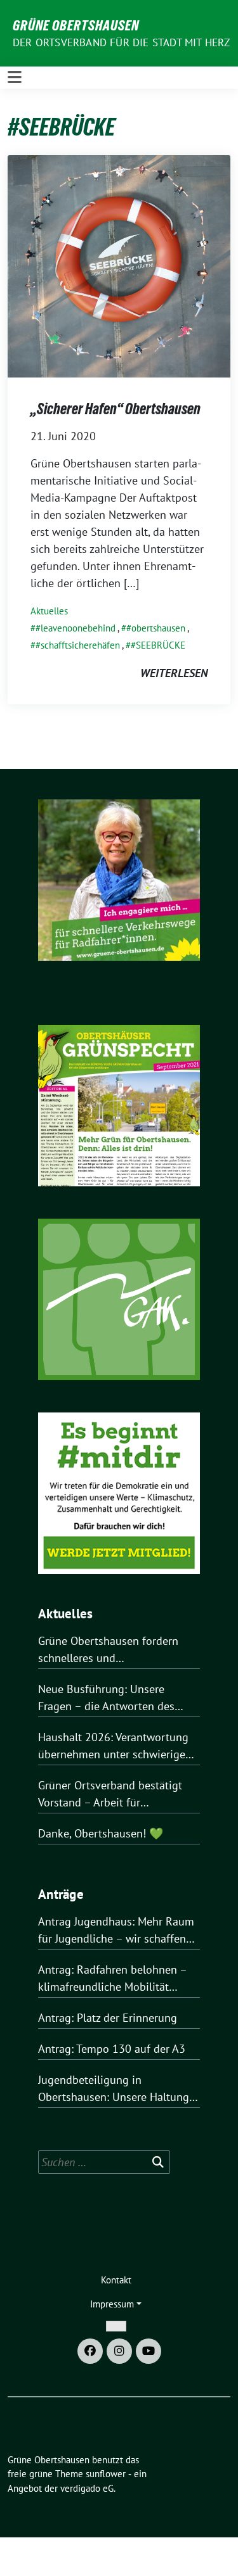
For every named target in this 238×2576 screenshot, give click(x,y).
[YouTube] (149, 2351)
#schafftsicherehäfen (78, 645)
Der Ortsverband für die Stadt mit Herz (122, 42)
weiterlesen (174, 673)
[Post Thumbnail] (119, 265)
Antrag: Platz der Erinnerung (108, 2018)
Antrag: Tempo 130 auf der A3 (112, 2049)
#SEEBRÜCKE (158, 645)
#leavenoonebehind (76, 628)
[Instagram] (119, 2351)
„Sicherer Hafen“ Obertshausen (116, 409)
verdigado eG (87, 2488)
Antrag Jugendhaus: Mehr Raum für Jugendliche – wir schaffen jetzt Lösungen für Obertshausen (119, 1931)
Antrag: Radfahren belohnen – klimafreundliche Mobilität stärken (112, 1979)
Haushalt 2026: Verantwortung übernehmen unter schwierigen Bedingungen (115, 1746)
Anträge (61, 1894)
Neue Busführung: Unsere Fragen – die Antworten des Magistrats (106, 1698)
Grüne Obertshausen (76, 25)
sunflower (106, 2474)
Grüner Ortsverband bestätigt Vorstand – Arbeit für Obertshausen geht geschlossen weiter (117, 1794)
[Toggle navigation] (15, 77)
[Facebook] (90, 2351)
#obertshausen (156, 628)
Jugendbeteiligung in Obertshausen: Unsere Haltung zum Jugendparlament (114, 2089)
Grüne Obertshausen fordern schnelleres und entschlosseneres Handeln (108, 1650)
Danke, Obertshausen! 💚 (101, 1833)
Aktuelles (49, 611)
